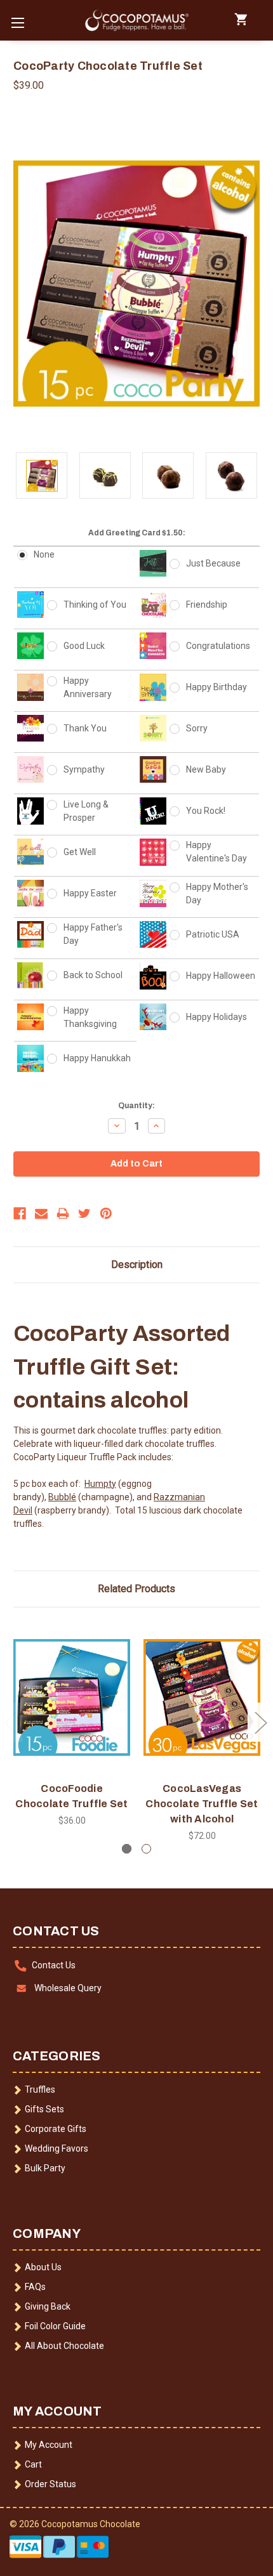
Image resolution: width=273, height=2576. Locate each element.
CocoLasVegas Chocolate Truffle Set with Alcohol (202, 1804)
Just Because (213, 563)
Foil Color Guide (55, 2326)
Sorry (197, 728)
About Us (43, 2267)
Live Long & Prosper (86, 811)
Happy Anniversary (88, 687)
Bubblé (62, 1497)
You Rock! (206, 811)
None (44, 554)
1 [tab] (127, 1849)
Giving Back (48, 2306)
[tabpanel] (72, 1724)
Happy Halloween (221, 976)
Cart (33, 2464)
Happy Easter (90, 893)
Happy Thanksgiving (90, 1017)
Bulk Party (45, 2168)
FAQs (35, 2287)
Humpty (100, 1484)
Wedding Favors (57, 2148)
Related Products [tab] (136, 1589)
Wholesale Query (68, 1988)
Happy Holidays (216, 1017)
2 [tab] (146, 1849)
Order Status (50, 2484)
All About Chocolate (64, 2346)
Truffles (40, 2089)
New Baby (206, 769)
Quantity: (136, 1106)
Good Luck (84, 646)
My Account (49, 2445)
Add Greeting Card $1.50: (137, 533)
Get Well (80, 852)
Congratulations (218, 646)
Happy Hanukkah (97, 1058)
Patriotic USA (213, 934)
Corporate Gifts (56, 2129)
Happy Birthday (216, 687)
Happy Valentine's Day (216, 852)
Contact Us (54, 1965)
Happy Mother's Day (217, 893)
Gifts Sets (44, 2109)
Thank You (85, 728)
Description (137, 1265)
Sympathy (84, 769)
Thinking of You (95, 605)
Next (260, 1722)
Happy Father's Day (93, 934)
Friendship (207, 605)
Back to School (93, 975)
